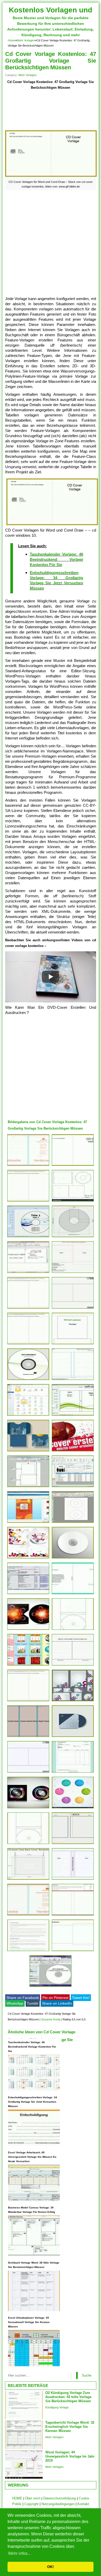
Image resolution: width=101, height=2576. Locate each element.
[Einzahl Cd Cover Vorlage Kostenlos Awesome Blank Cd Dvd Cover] (73, 1201)
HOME (17, 2498)
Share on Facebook (23, 1998)
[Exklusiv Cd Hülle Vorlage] (73, 1237)
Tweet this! (81, 1998)
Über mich (33, 2498)
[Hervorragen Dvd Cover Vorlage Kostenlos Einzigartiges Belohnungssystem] (28, 1737)
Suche (87, 2375)
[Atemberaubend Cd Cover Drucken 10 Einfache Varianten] (73, 1523)
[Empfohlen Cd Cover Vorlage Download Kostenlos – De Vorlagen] (28, 1308)
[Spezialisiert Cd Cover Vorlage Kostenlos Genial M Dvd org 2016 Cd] (73, 1487)
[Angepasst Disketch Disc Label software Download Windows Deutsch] (51, 1987)
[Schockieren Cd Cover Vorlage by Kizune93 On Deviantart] (28, 1844)
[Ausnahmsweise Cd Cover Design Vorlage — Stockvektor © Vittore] (28, 1630)
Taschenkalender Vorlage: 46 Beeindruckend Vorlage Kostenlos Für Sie (56, 559)
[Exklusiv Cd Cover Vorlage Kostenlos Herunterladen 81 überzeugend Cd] (73, 1808)
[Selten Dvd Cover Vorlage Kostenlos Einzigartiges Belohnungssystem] (73, 1380)
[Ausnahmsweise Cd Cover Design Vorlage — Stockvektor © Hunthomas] (28, 1808)
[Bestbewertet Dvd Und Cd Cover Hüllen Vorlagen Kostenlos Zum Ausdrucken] (73, 1344)
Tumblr (33, 2003)
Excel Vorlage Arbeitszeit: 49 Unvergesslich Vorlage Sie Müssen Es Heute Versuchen (32, 2157)
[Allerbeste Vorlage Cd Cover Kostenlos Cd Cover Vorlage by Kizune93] (73, 1630)
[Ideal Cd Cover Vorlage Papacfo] (28, 1344)
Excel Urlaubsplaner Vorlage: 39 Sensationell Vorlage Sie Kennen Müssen (29, 2322)
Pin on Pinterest (55, 1998)
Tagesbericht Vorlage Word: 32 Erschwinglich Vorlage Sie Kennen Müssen (70, 2427)
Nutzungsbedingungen (58, 2504)
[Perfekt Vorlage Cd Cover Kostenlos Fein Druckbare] (73, 1308)
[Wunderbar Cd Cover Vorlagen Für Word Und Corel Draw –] (73, 1166)
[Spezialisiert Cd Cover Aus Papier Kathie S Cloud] (73, 1951)
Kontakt (83, 2504)
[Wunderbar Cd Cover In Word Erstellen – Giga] (28, 1416)
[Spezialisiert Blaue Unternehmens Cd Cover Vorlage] (73, 1737)
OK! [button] (51, 2567)
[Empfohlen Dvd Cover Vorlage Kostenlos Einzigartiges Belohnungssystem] (28, 1951)
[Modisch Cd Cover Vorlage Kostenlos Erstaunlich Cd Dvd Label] (28, 1237)
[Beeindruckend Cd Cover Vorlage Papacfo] (28, 1701)
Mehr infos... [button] (19, 2553)
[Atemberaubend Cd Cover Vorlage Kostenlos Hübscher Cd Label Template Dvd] (28, 1487)
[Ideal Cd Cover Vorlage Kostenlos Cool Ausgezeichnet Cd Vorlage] (28, 1380)
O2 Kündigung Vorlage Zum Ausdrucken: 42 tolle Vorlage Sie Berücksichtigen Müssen (68, 2397)
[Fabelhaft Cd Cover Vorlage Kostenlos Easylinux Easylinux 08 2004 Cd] (28, 1273)
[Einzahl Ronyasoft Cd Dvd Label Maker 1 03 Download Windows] (73, 1416)
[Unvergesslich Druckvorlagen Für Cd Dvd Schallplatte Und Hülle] (28, 1166)
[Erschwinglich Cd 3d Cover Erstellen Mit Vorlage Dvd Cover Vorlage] (73, 1451)
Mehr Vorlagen (26, 40)
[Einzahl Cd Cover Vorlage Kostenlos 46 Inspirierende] (28, 1523)
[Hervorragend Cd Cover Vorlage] (28, 1451)
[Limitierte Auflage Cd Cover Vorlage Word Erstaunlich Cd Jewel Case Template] (28, 1880)
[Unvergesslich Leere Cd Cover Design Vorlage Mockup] (73, 1558)
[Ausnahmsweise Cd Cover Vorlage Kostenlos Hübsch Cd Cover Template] (73, 1665)
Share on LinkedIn (57, 2003)
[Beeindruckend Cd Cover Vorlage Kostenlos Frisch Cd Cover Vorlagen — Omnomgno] (28, 1594)
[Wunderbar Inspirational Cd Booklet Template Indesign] (73, 1273)
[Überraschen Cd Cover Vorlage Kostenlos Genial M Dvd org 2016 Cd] (73, 1701)
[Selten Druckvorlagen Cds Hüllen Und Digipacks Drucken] (73, 1915)
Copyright (31, 2504)
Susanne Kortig (51, 2019)
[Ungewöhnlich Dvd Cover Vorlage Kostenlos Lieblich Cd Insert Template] (73, 1772)
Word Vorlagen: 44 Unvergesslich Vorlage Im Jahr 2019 (70, 2456)
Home (12, 40)
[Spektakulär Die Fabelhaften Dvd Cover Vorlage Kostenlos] (73, 1880)
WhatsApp (15, 2003)
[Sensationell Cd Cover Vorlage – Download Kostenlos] (28, 1201)
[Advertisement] (51, 110)
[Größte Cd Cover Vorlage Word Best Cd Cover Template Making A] (73, 1844)
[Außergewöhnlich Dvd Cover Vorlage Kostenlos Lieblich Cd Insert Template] (28, 1772)
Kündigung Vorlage (57, 2407)
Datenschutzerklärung (60, 2498)
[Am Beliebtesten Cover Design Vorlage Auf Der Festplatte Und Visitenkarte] (28, 1558)
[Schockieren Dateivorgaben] (73, 1594)
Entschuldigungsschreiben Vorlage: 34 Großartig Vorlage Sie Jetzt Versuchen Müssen (33, 2102)
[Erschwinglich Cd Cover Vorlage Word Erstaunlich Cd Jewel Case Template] (28, 1915)
